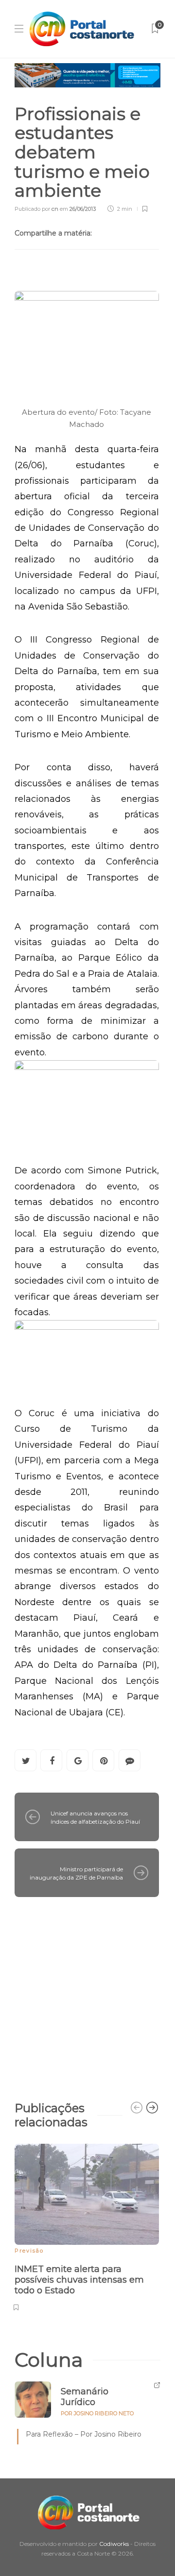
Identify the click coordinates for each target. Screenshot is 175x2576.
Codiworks (114, 2544)
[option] (87, 2226)
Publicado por (36, 209)
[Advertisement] (87, 1994)
